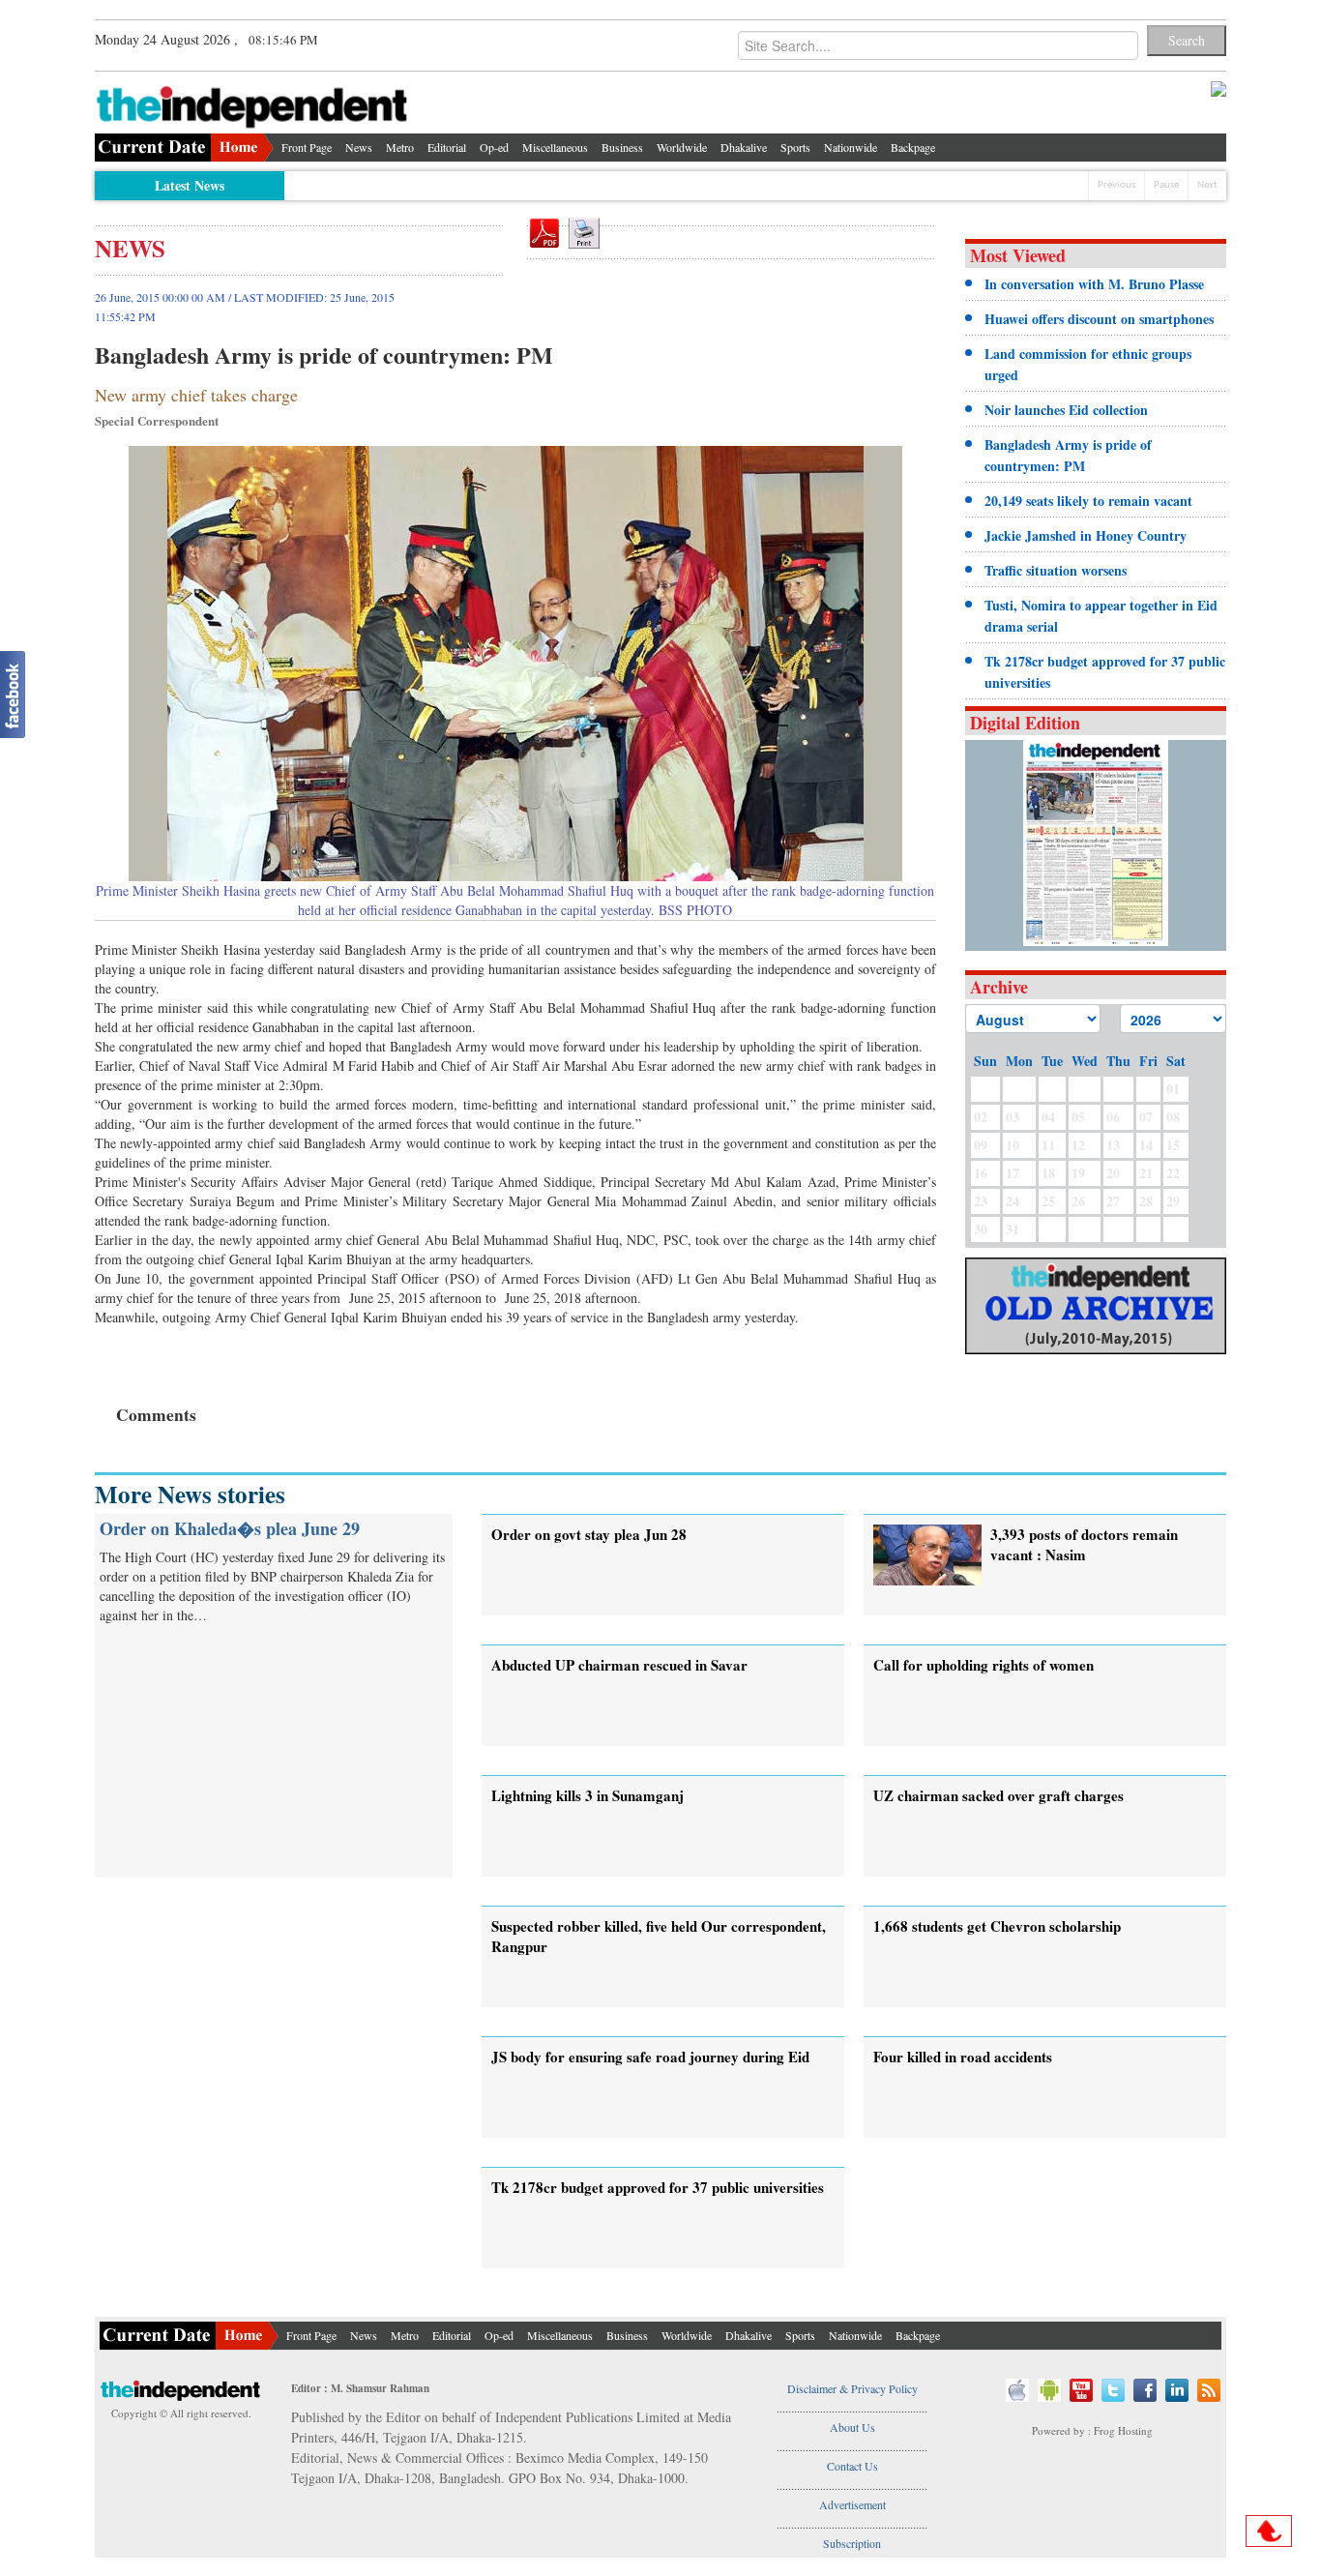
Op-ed (494, 147)
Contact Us (852, 2466)
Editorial (447, 147)
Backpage (913, 147)
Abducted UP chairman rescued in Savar (619, 1665)
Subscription (852, 2543)
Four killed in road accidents (963, 2057)
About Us (852, 2427)
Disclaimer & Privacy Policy (852, 2388)
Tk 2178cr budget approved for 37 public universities (658, 2187)
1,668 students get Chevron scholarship (997, 1926)
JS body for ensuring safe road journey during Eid (650, 2057)
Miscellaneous (555, 147)
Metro (400, 147)
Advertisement (852, 2504)
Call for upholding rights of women (983, 1665)
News (359, 147)
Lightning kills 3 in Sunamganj (587, 1795)
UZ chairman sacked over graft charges (998, 1795)
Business (622, 147)
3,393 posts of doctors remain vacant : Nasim (1084, 1544)
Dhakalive (744, 147)
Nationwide (851, 147)
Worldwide (682, 147)
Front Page (307, 147)
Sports (795, 147)
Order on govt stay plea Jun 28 (589, 1534)
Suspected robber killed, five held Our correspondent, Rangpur (659, 1936)
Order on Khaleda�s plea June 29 (230, 1528)
